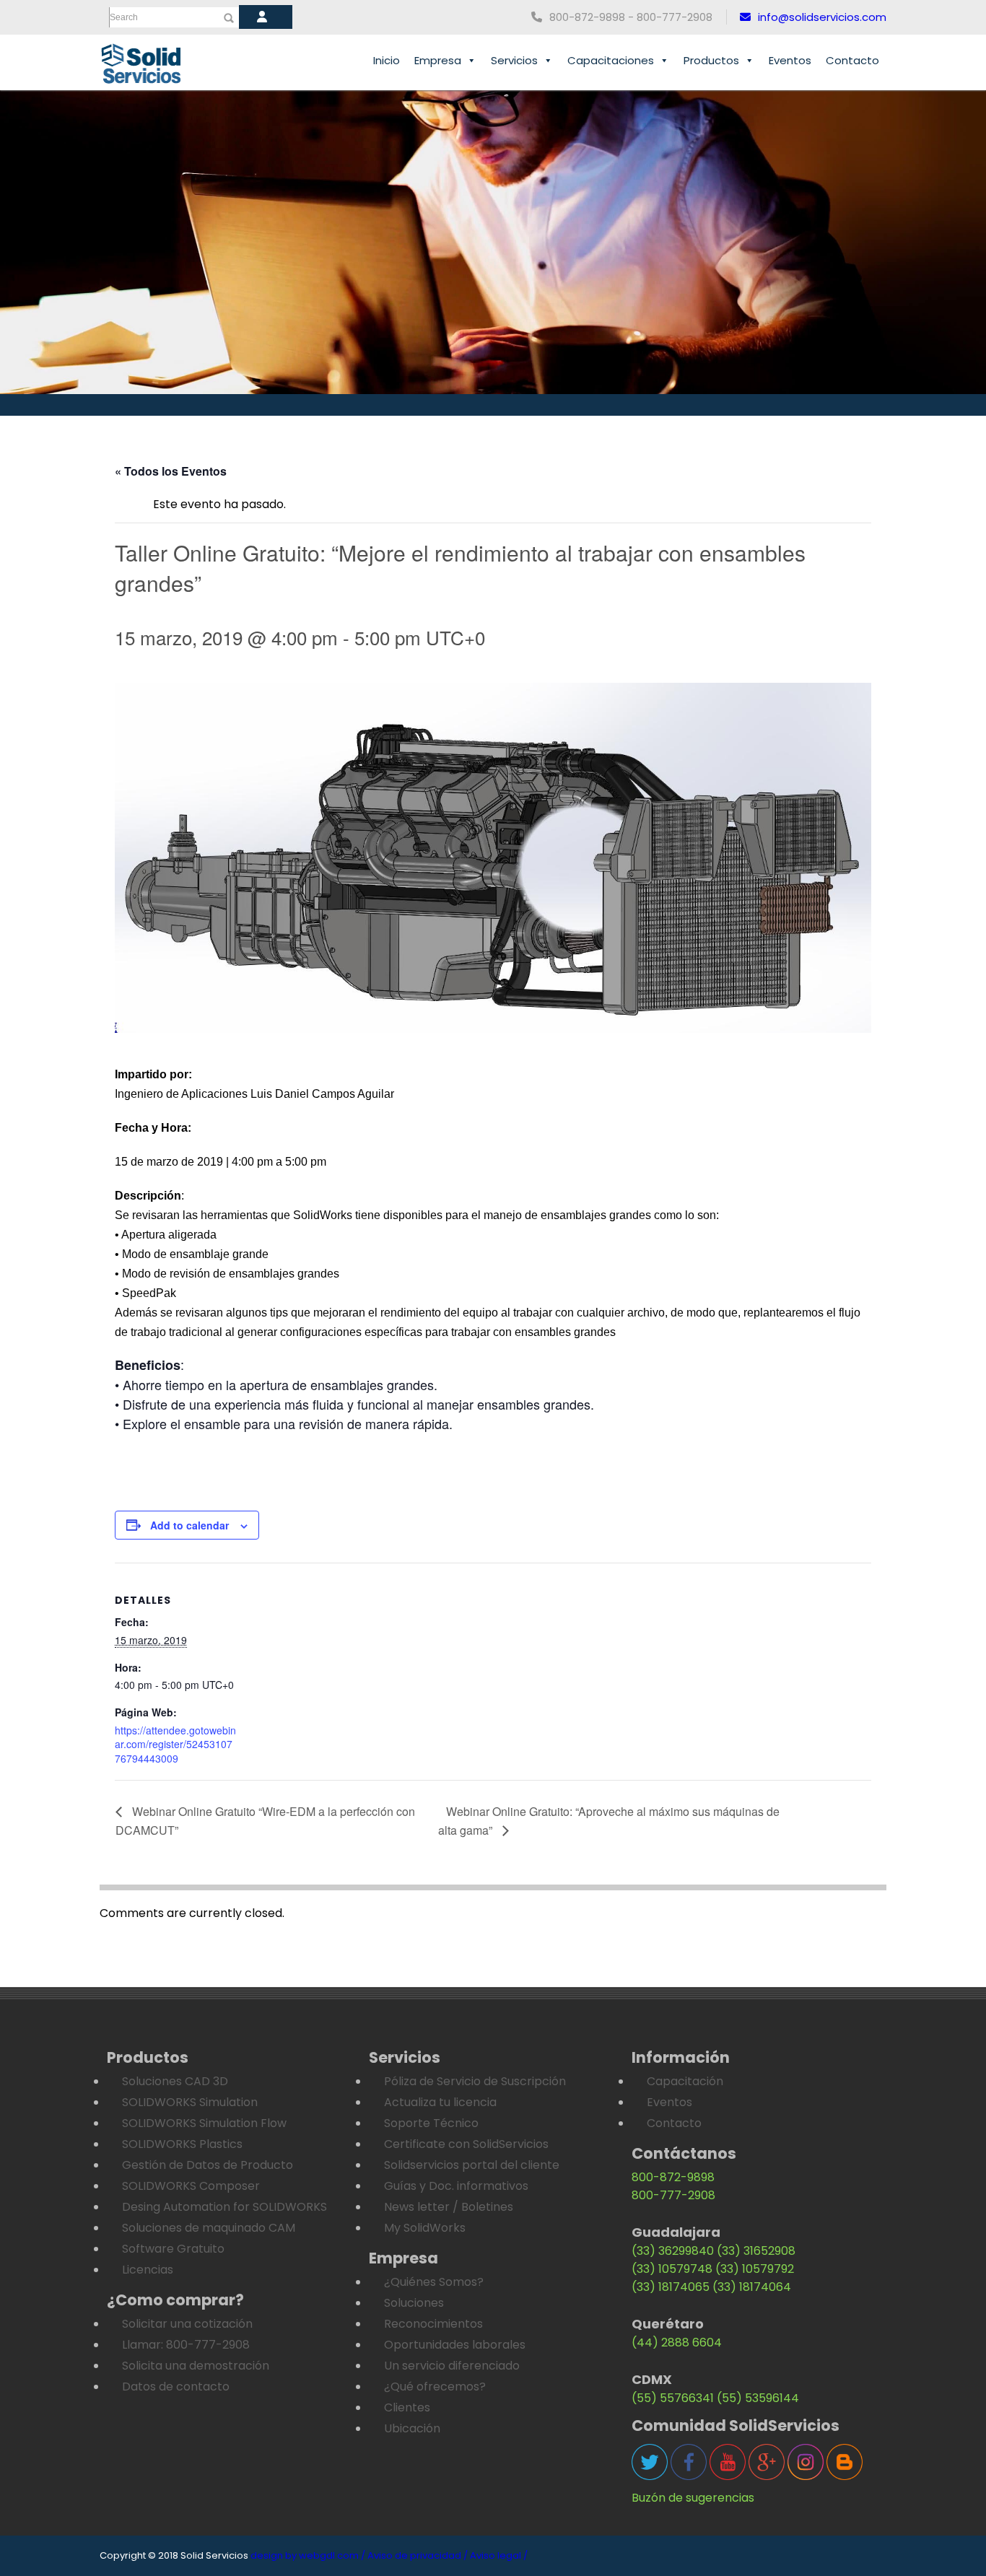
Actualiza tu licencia (440, 2102)
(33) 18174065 (671, 2287)
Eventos (790, 60)
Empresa (438, 60)
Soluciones (414, 2303)
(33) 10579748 (672, 2269)
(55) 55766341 (673, 2398)
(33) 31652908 (756, 2251)
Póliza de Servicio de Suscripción (475, 2081)
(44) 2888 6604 (677, 2343)
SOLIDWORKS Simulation (190, 2102)
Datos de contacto (176, 2387)
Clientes (407, 2407)
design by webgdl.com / (308, 2555)
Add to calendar (189, 1525)
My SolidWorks (425, 2228)
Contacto (852, 60)
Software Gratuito (173, 2249)
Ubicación (412, 2428)
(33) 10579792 (755, 2269)
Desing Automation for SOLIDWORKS (224, 2207)
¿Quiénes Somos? (434, 2282)
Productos (711, 60)
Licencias (148, 2270)
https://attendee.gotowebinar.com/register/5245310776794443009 (175, 1744)
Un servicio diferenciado (452, 2366)
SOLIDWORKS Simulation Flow (204, 2123)
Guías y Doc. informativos (456, 2186)
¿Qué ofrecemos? (435, 2387)
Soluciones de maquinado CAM (209, 2228)
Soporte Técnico (431, 2123)
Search (124, 17)
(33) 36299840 (673, 2251)
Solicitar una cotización (187, 2324)
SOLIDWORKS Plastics (182, 2144)
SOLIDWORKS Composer (191, 2186)
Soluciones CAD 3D (175, 2081)
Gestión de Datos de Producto (208, 2165)
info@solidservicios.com (822, 17)
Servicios (514, 60)
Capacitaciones (611, 60)
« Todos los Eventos (171, 471)
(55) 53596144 (758, 2398)
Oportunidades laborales (455, 2345)
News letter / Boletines (449, 2207)
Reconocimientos (433, 2324)
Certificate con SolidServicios (466, 2144)
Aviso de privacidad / (418, 2555)
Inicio (387, 60)
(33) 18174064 (752, 2287)
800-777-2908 (673, 2195)
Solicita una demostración (196, 2366)
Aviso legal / (499, 2555)
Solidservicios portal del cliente (472, 2165)
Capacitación (685, 2081)
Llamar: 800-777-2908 (186, 2345)
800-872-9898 (673, 2177)
